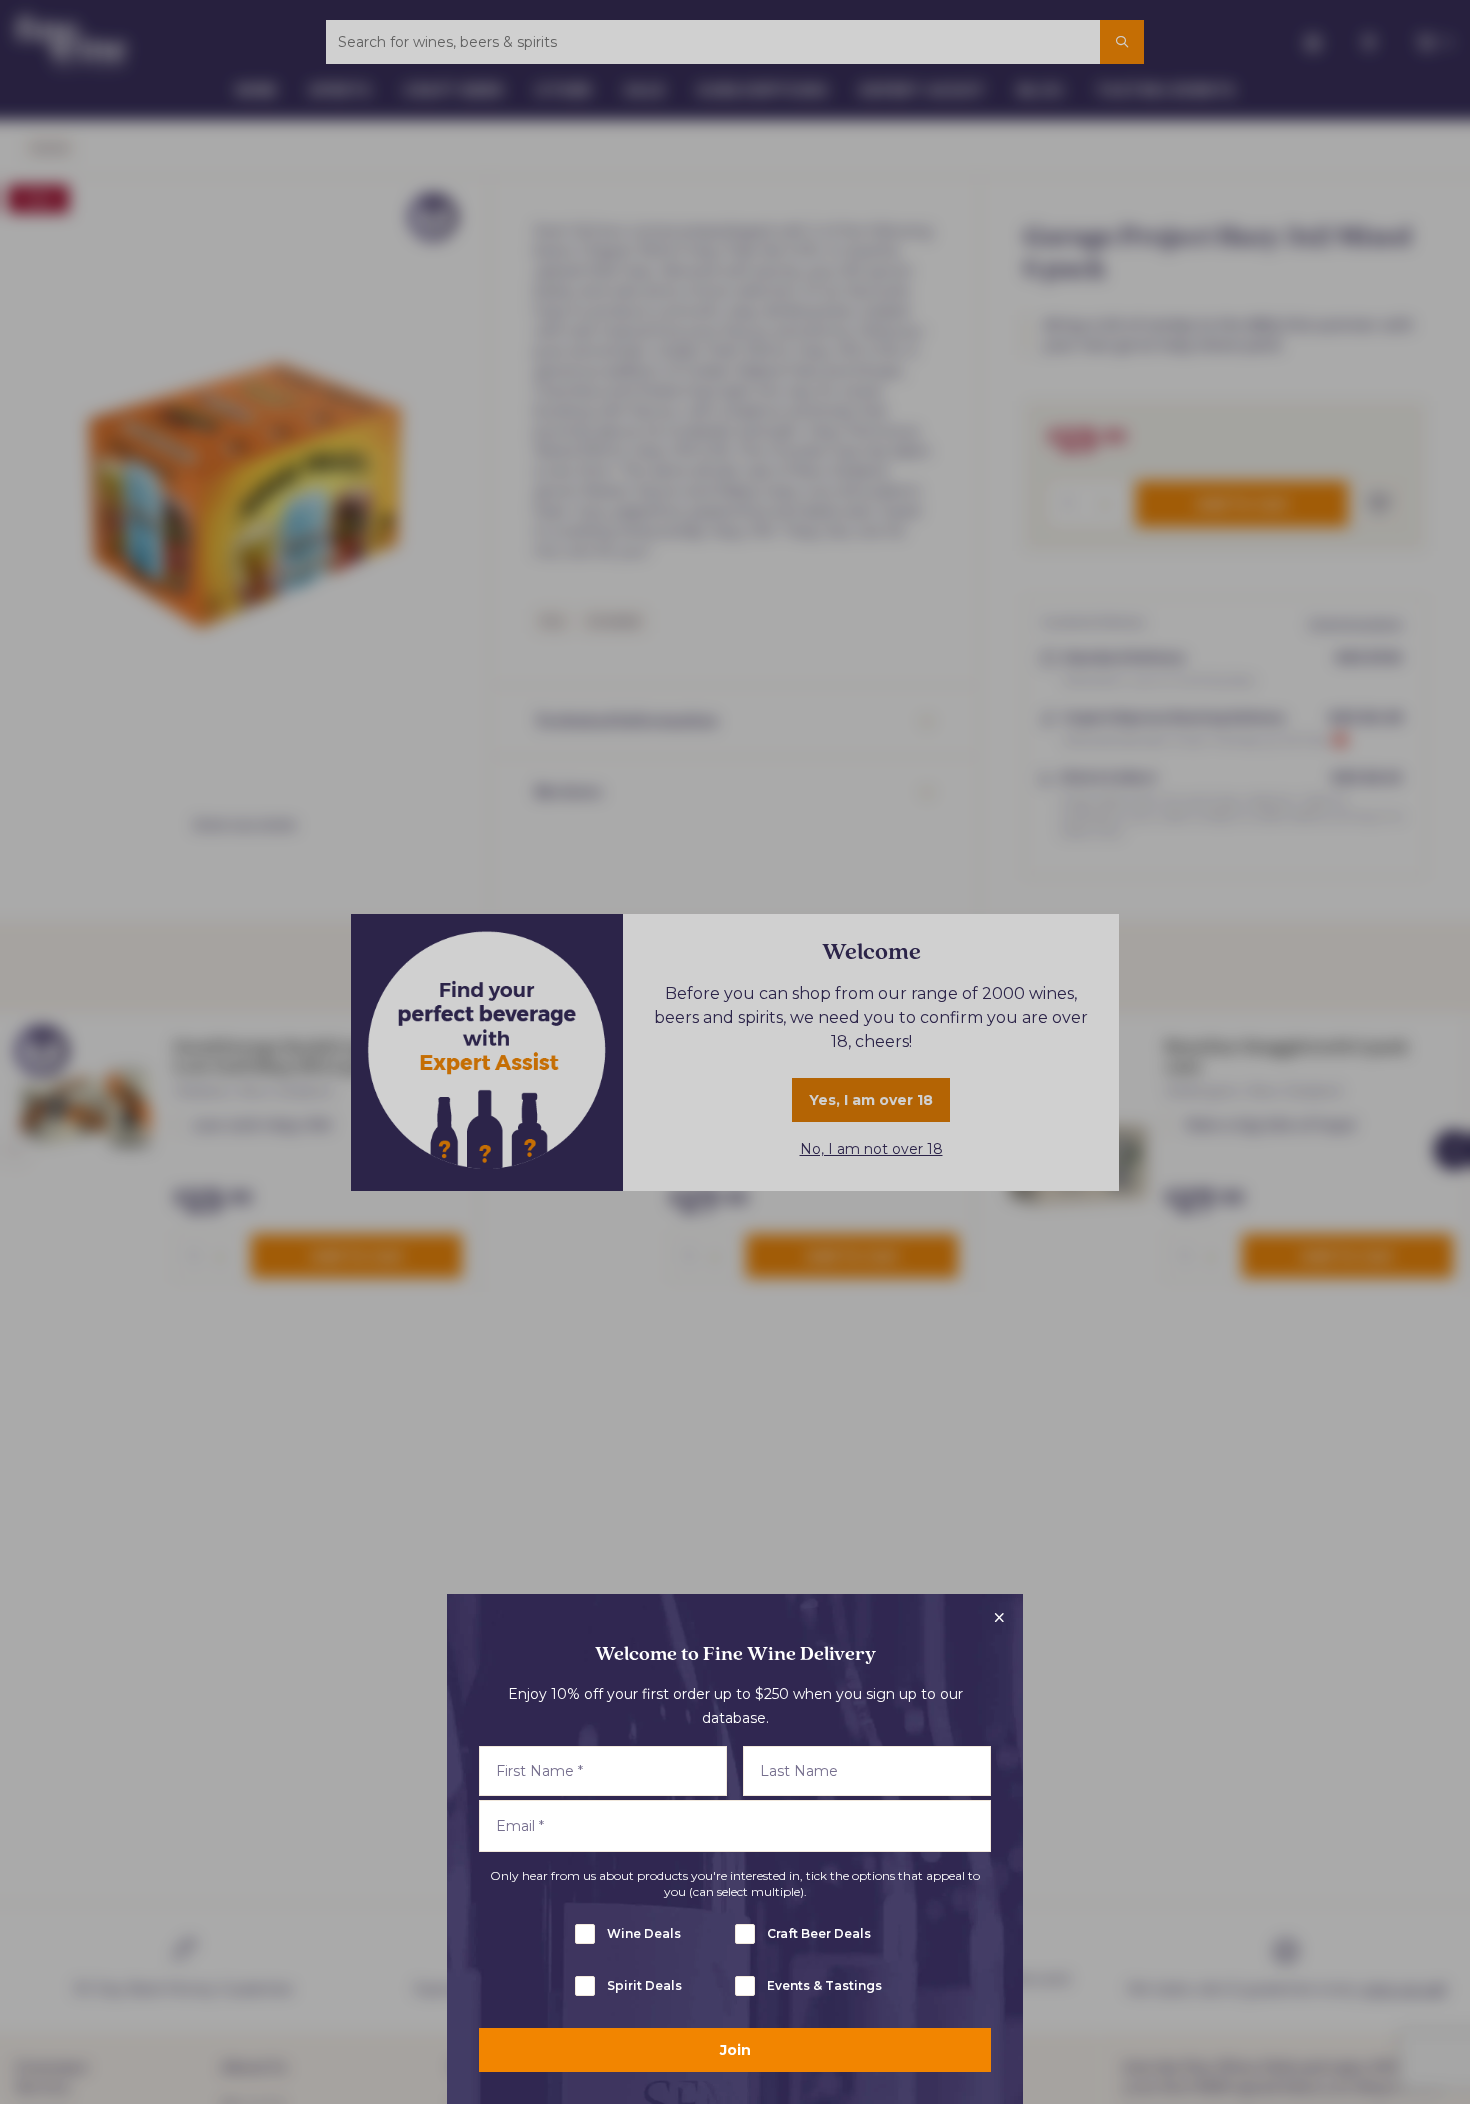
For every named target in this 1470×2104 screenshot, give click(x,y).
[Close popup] (999, 1618)
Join (735, 2050)
